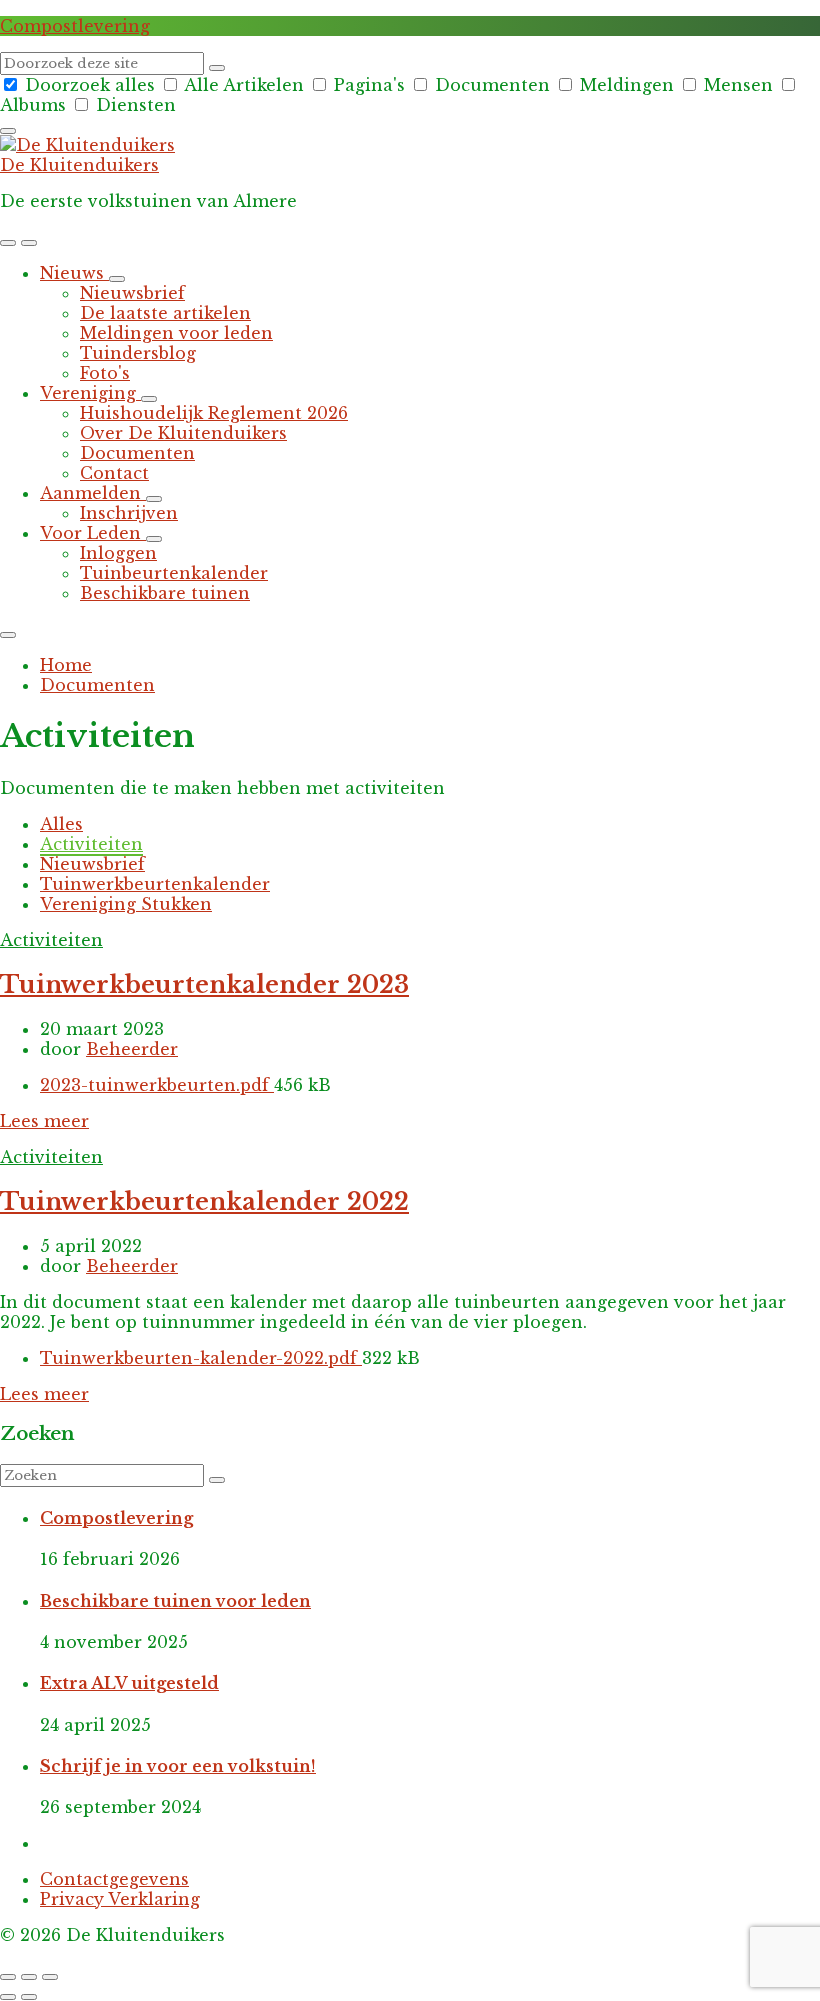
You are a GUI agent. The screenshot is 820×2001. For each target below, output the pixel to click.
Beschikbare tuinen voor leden (175, 1601)
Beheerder (132, 1049)
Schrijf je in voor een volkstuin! (178, 1766)
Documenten (492, 85)
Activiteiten (91, 844)
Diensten (133, 105)
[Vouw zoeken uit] (8, 243)
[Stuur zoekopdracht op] (217, 68)
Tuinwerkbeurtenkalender (155, 884)
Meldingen (627, 85)
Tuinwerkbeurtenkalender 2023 (204, 984)
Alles (61, 824)
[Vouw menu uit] (29, 243)
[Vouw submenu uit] (117, 279)
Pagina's (369, 85)
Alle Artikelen (244, 85)
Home (66, 665)
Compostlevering (75, 26)
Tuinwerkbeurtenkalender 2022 (204, 1201)
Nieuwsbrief (92, 864)
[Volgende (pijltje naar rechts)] (29, 1997)
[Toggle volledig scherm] (29, 1977)
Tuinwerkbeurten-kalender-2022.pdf (201, 1358)
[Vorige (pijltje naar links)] (8, 1997)
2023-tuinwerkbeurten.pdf (157, 1085)
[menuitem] (74, 273)
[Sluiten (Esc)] (8, 1977)
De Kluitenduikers (79, 165)
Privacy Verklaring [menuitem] (120, 1899)
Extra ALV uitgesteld (129, 1683)
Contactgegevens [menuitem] (114, 1879)
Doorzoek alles (90, 85)
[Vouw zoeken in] (8, 131)
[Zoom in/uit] (50, 1977)
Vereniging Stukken (126, 904)
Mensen (738, 85)
